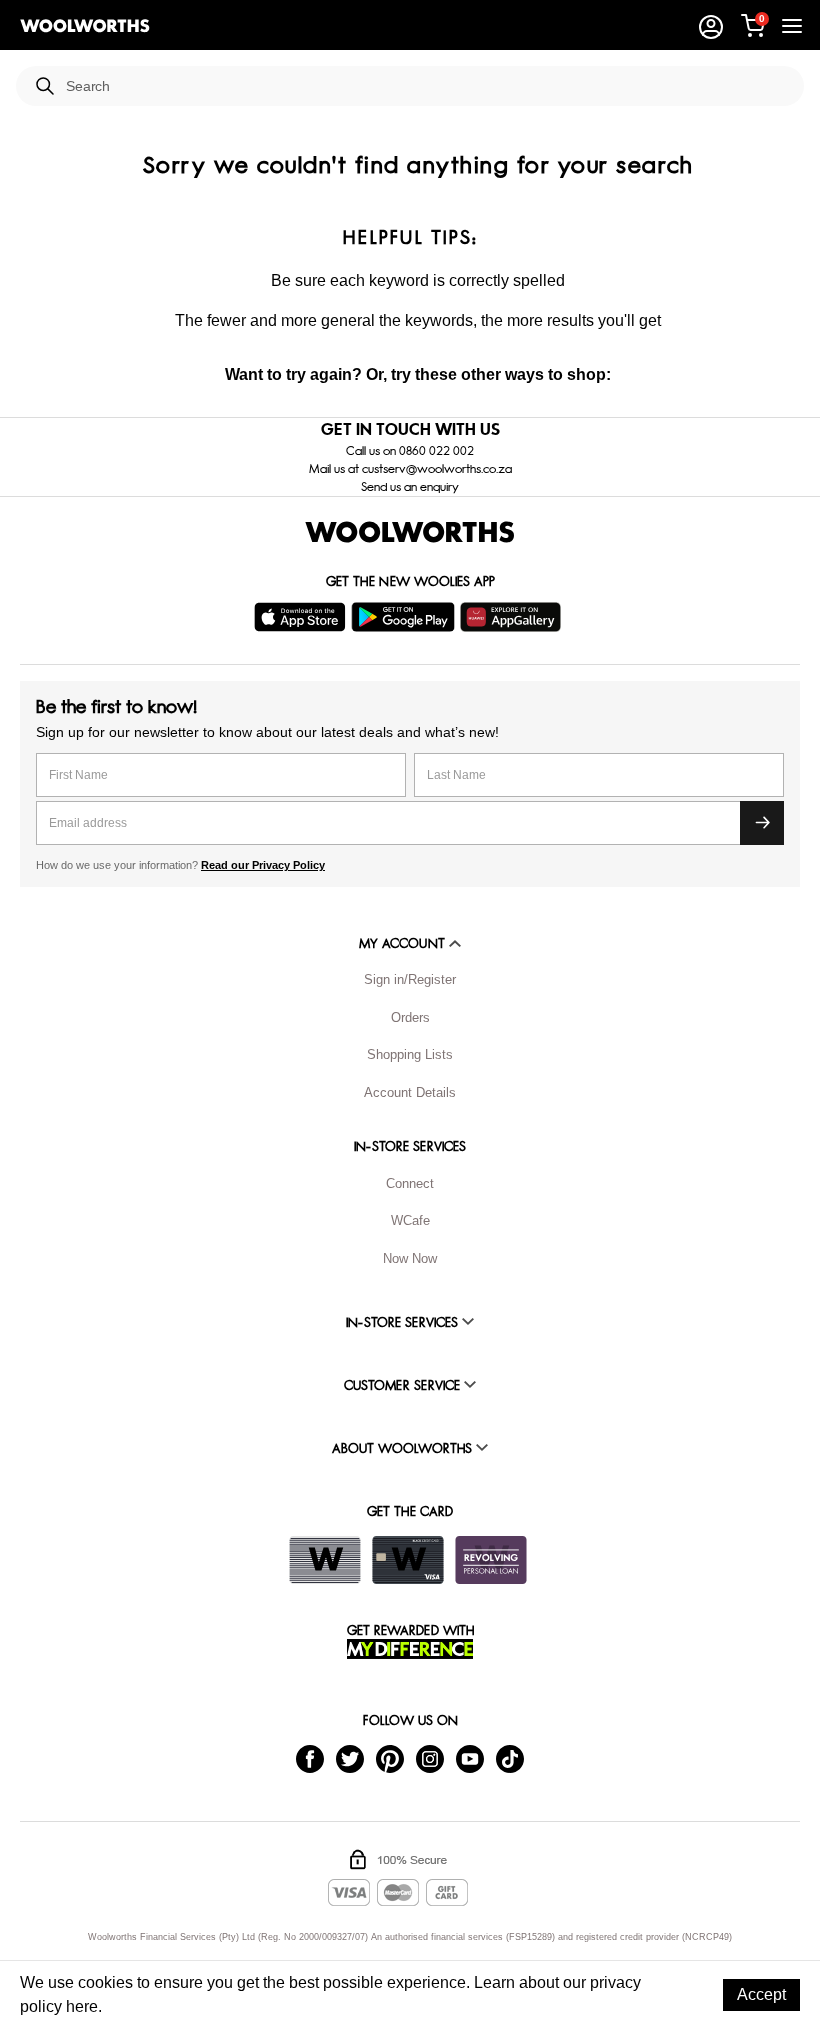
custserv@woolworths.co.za (437, 469)
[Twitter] (350, 1758)
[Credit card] (408, 1560)
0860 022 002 (436, 451)
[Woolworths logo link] (85, 26)
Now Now (410, 1258)
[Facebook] (310, 1758)
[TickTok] (510, 1758)
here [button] (82, 2006)
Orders (410, 1017)
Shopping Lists (410, 1054)
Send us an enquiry (410, 487)
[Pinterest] (390, 1758)
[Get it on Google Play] (405, 617)
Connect (410, 1183)
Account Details (410, 1092)
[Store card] (325, 1560)
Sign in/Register (410, 979)
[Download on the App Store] (302, 617)
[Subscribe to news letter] (762, 823)
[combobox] (427, 86)
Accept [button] (761, 1994)
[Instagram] (430, 1758)
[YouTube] (470, 1758)
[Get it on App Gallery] (513, 617)
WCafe (410, 1220)
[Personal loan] (491, 1560)
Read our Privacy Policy (263, 865)
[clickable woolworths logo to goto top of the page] (410, 532)
